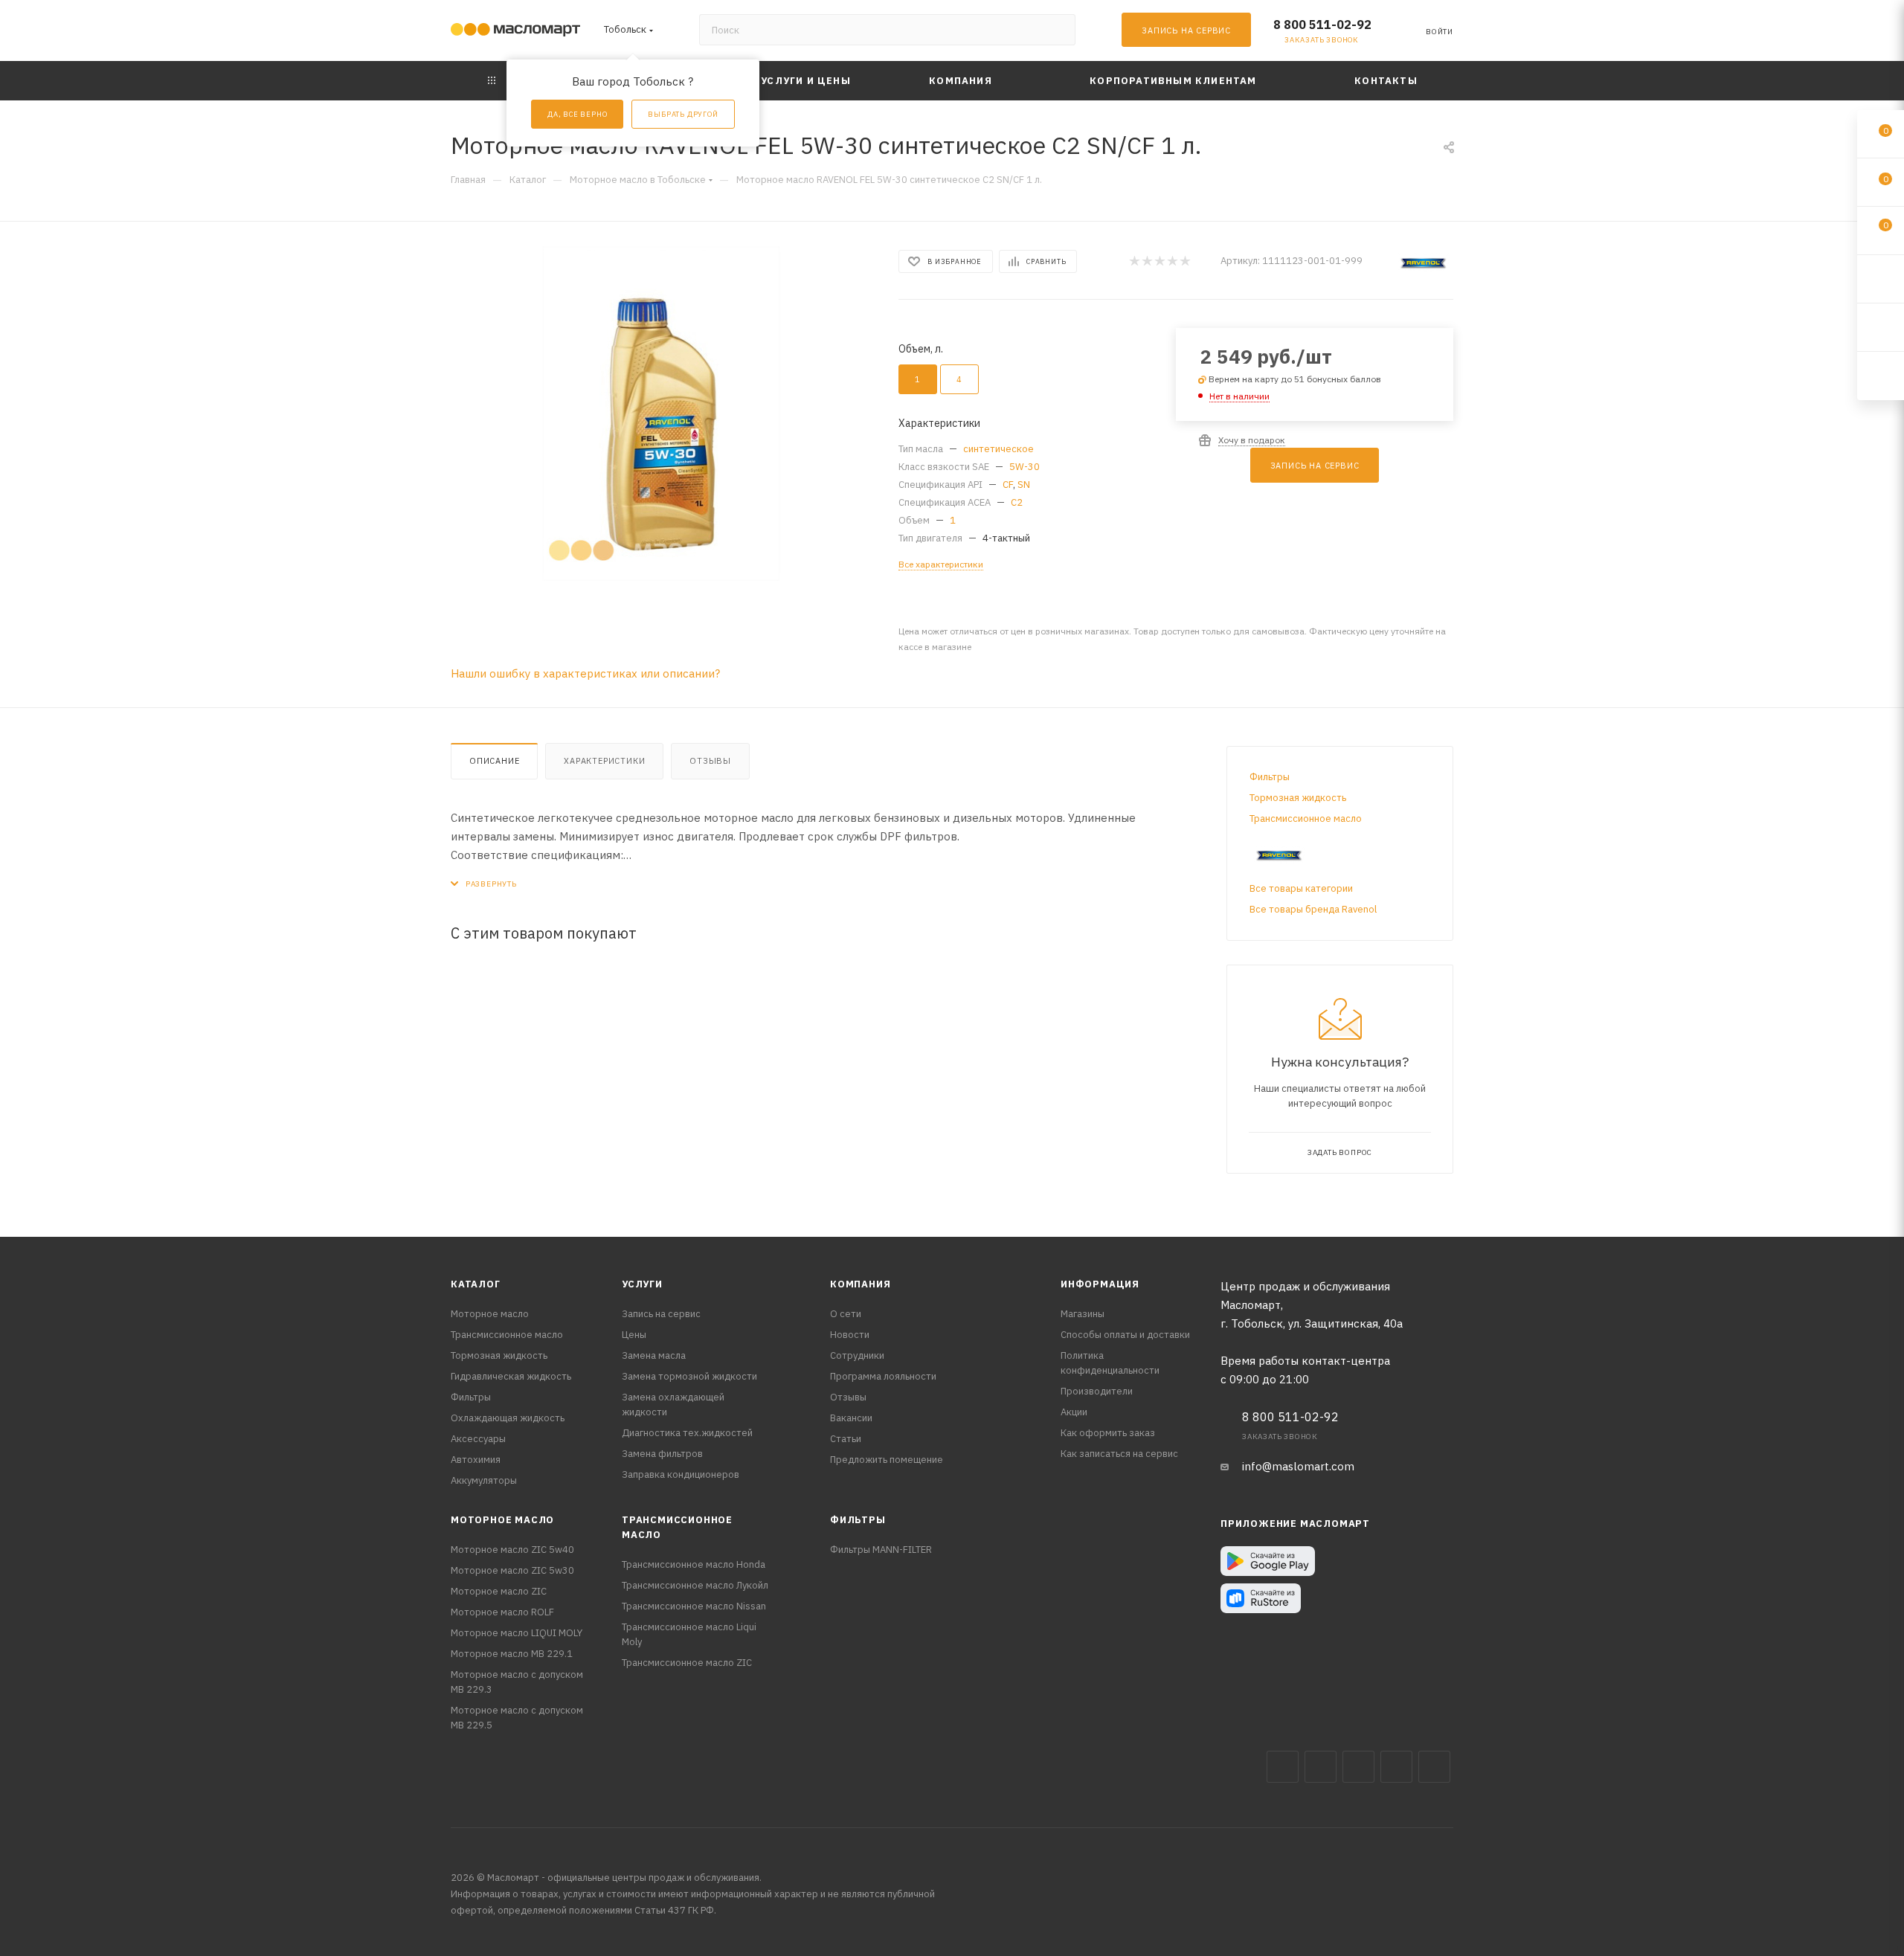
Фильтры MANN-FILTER (881, 1550)
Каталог (476, 1284)
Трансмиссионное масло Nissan (694, 1606)
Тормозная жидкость (1298, 798)
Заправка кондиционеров (681, 1474)
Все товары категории (1301, 888)
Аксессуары (478, 1439)
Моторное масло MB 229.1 (512, 1654)
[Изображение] (661, 414)
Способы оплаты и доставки (1125, 1335)
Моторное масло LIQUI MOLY (517, 1633)
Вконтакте (1283, 1767)
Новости (850, 1335)
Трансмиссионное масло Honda (694, 1564)
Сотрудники (857, 1355)
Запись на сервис (661, 1314)
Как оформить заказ (1108, 1433)
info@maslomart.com (1298, 1466)
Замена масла (654, 1355)
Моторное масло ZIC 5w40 (512, 1550)
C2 (1017, 502)
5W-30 (1025, 467)
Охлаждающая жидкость (508, 1418)
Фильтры (1270, 777)
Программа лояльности (883, 1376)
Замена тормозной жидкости (689, 1376)
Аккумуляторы (484, 1480)
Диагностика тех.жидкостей (687, 1433)
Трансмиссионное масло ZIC (687, 1663)
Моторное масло (490, 1314)
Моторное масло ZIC (499, 1591)
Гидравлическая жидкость (511, 1376)
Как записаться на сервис (1119, 1454)
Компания (860, 1284)
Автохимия (476, 1460)
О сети (846, 1314)
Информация (1100, 1284)
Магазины (1083, 1314)
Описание (494, 761)
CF (1008, 485)
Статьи (846, 1439)
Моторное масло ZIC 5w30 (512, 1570)
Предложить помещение (887, 1460)
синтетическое (998, 449)
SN (1024, 485)
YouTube (1396, 1767)
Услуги (642, 1284)
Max (1321, 1767)
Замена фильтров (662, 1454)
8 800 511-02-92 (1322, 25)
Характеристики (604, 761)
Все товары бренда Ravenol (1313, 909)
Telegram (1358, 1767)
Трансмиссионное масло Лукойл (695, 1585)
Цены (634, 1335)
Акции (1074, 1412)
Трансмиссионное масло (1306, 818)
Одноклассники (1434, 1767)
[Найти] (1057, 30)
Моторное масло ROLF (502, 1612)
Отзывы (710, 761)
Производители (1097, 1391)
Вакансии (851, 1418)
